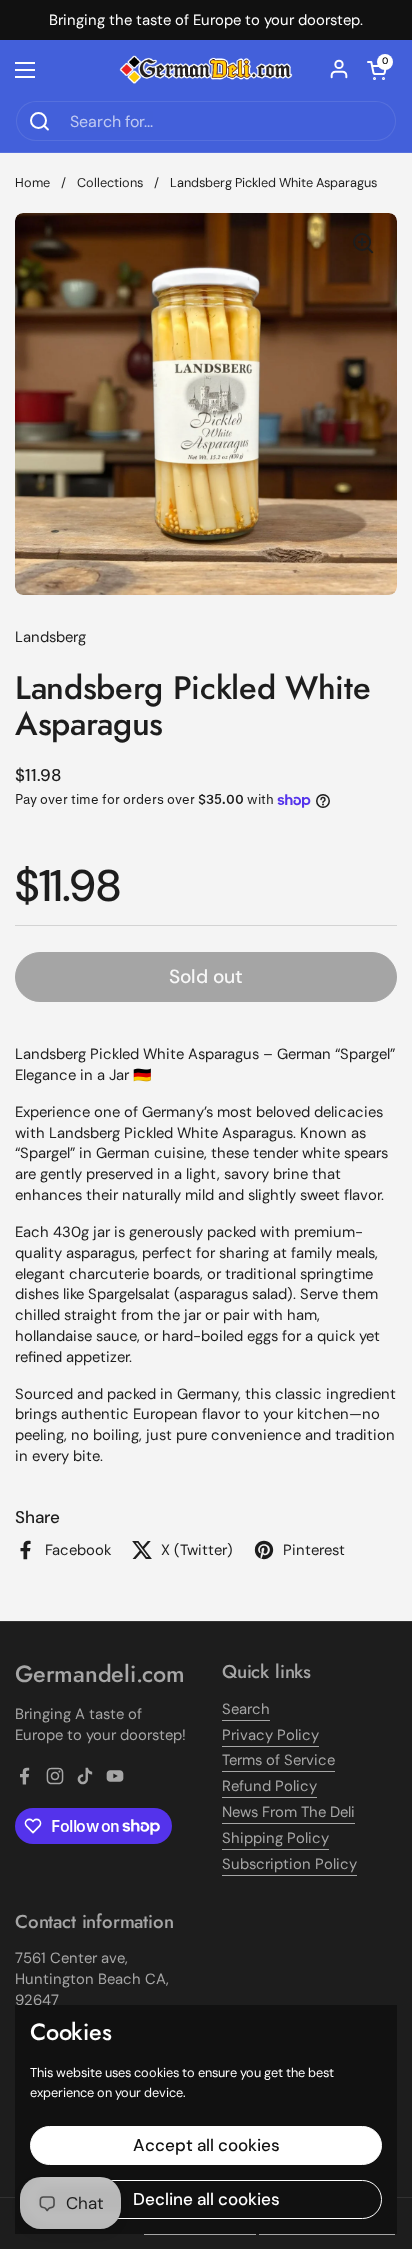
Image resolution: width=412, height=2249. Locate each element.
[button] (377, 70)
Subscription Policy (289, 1864)
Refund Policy (269, 1786)
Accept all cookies (206, 2145)
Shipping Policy (275, 1838)
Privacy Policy (270, 1735)
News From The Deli (288, 1812)
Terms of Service (278, 1760)
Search (246, 1709)
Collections (110, 182)
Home (32, 182)
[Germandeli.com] (206, 70)
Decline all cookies (206, 2199)
